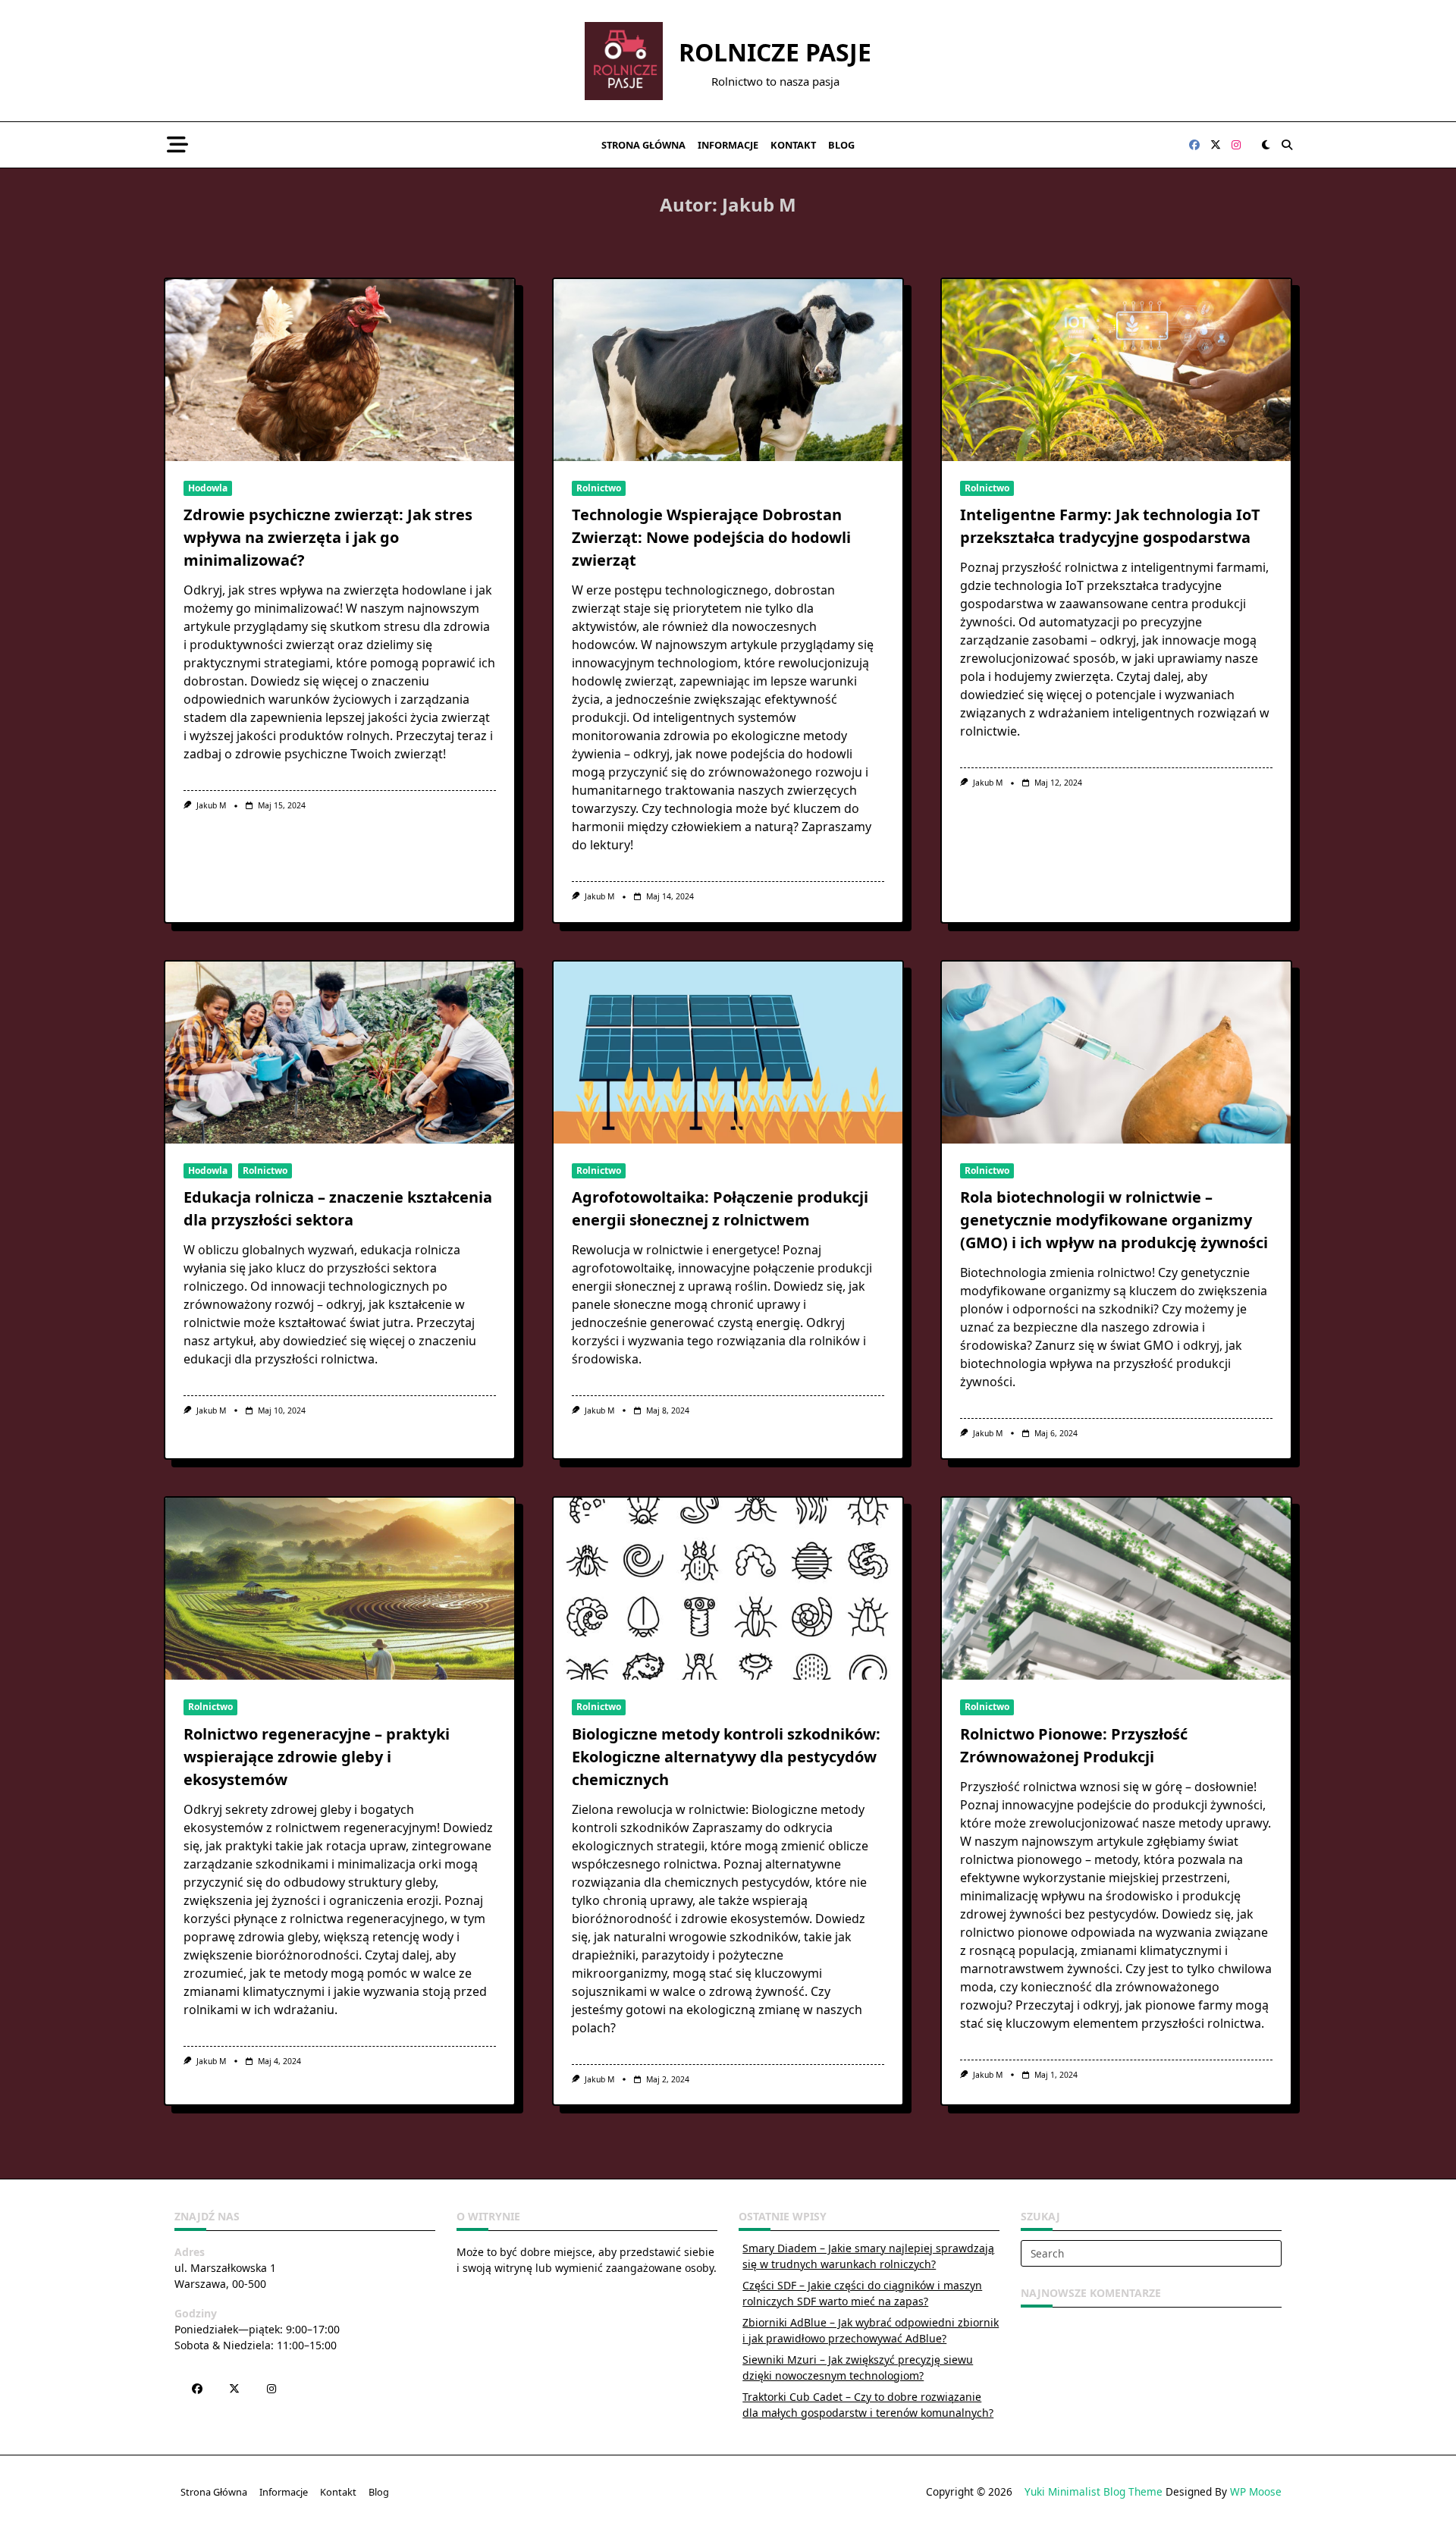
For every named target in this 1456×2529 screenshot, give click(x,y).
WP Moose (1256, 2491)
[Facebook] (1194, 145)
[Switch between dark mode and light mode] (1266, 145)
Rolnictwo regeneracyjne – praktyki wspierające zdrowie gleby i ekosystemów (317, 1757)
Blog (841, 145)
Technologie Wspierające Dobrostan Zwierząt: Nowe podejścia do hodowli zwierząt (711, 537)
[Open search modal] (1287, 145)
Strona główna (643, 145)
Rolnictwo (599, 488)
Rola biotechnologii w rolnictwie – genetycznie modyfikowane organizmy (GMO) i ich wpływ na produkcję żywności (1114, 1220)
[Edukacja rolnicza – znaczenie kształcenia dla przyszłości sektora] (340, 1053)
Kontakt (793, 145)
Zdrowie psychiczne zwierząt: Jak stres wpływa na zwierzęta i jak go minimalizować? (328, 537)
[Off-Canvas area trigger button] (177, 145)
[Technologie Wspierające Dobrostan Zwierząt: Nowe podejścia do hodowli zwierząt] (728, 370)
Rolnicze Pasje (775, 52)
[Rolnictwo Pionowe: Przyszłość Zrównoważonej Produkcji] (1116, 1589)
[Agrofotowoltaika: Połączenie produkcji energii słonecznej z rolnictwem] (728, 1053)
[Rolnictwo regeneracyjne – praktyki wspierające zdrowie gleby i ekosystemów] (340, 1589)
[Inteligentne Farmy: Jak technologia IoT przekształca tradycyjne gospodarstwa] (1116, 370)
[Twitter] (1216, 145)
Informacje (728, 145)
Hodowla (208, 488)
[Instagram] (1236, 145)
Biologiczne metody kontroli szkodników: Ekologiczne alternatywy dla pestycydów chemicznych (726, 1757)
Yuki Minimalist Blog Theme (1094, 2491)
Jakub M (211, 805)
